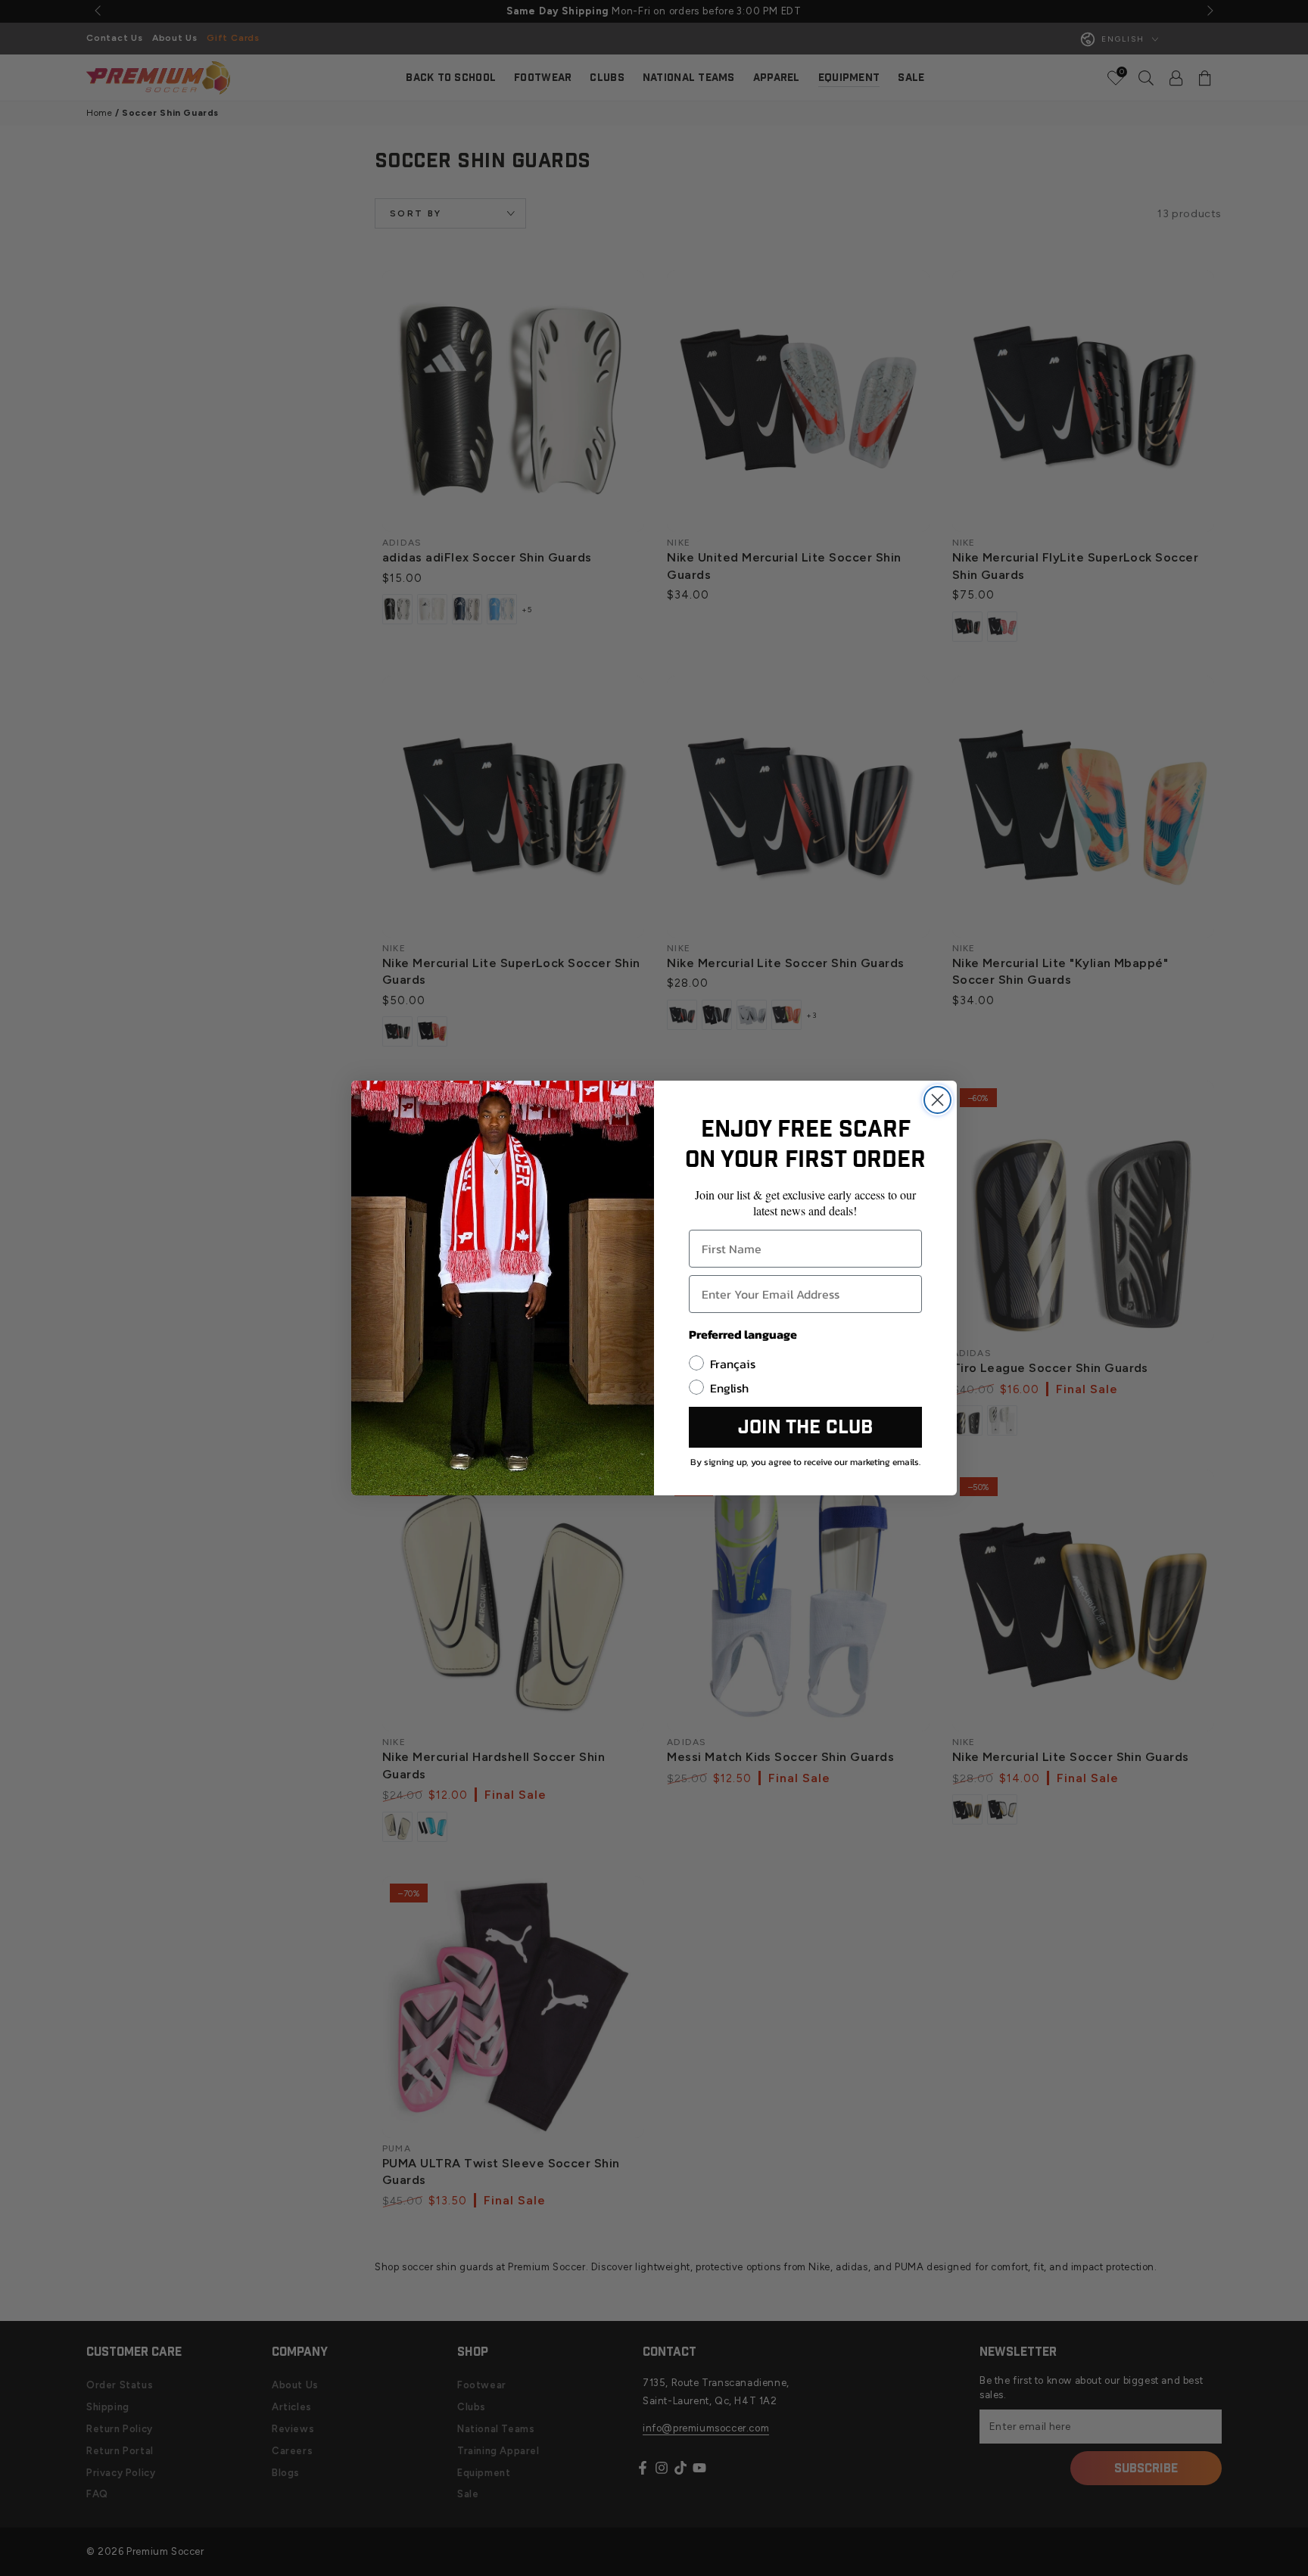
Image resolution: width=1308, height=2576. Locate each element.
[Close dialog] (937, 1100)
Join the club (805, 1428)
